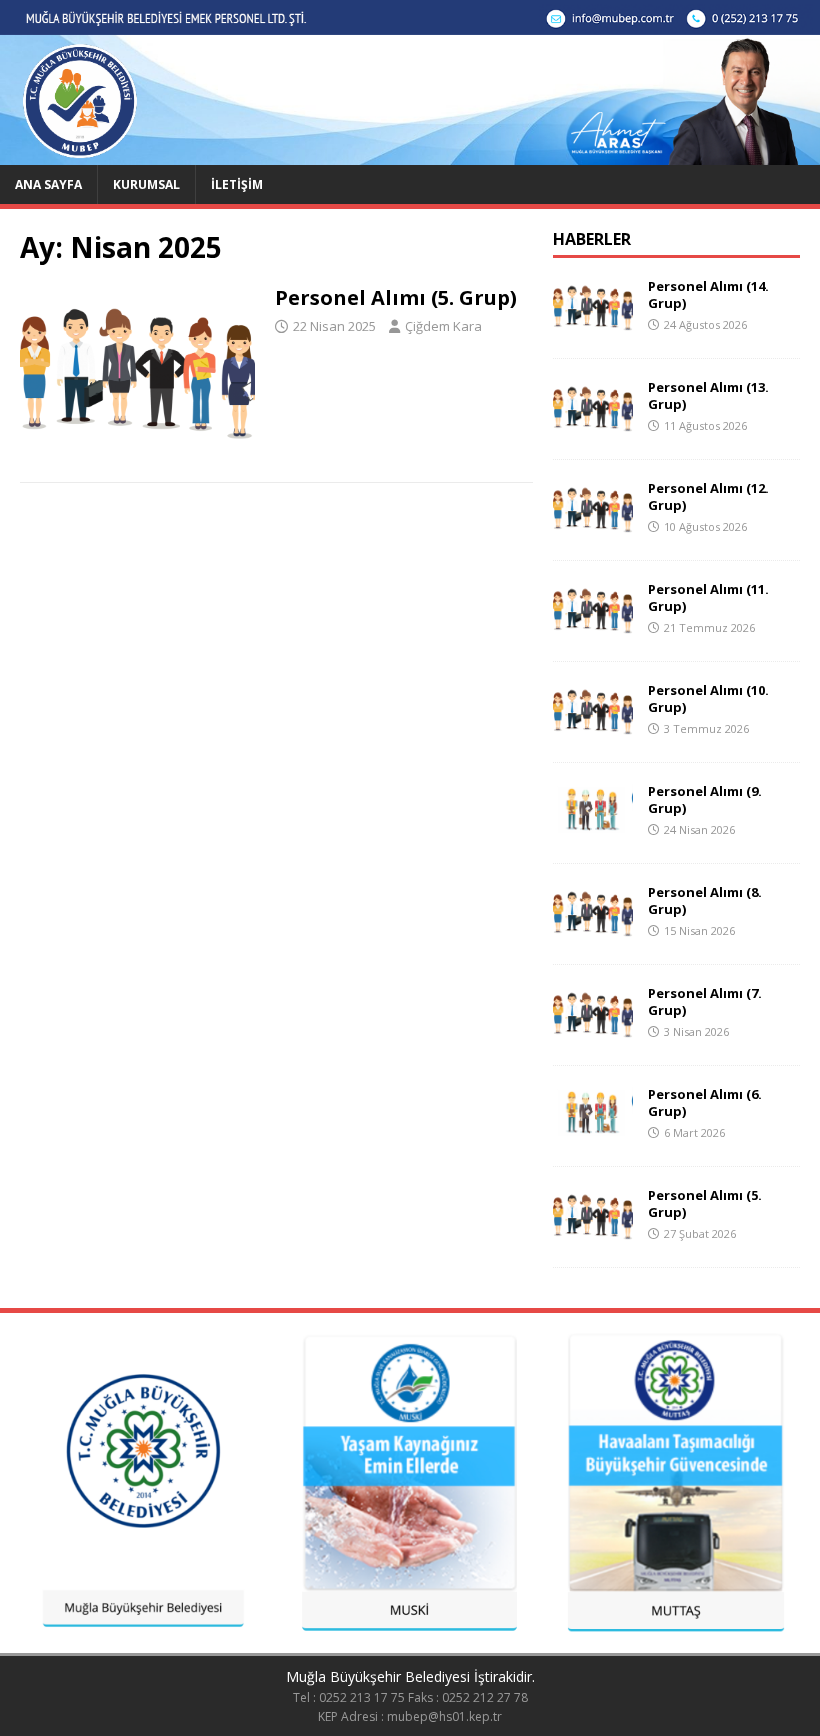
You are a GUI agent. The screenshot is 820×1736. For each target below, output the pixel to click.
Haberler (592, 239)
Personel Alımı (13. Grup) (708, 395)
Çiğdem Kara (443, 326)
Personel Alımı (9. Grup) (705, 799)
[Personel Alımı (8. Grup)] (593, 931)
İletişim (237, 184)
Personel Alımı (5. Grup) (396, 297)
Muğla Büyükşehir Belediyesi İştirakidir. (410, 1676)
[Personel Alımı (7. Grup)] (593, 1032)
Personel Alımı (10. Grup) (708, 698)
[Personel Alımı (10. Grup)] (593, 729)
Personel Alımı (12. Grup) (708, 496)
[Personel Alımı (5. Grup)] (593, 1234)
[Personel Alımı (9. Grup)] (593, 830)
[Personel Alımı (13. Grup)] (593, 426)
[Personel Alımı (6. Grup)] (593, 1133)
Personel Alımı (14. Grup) (708, 294)
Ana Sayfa (48, 184)
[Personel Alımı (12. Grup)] (593, 527)
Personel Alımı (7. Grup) (705, 1001)
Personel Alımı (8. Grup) (705, 900)
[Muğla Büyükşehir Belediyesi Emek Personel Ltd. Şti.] (410, 152)
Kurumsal (146, 184)
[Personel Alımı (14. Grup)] (593, 325)
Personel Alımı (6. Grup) (705, 1102)
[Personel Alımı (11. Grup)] (593, 628)
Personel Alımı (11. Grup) (708, 597)
